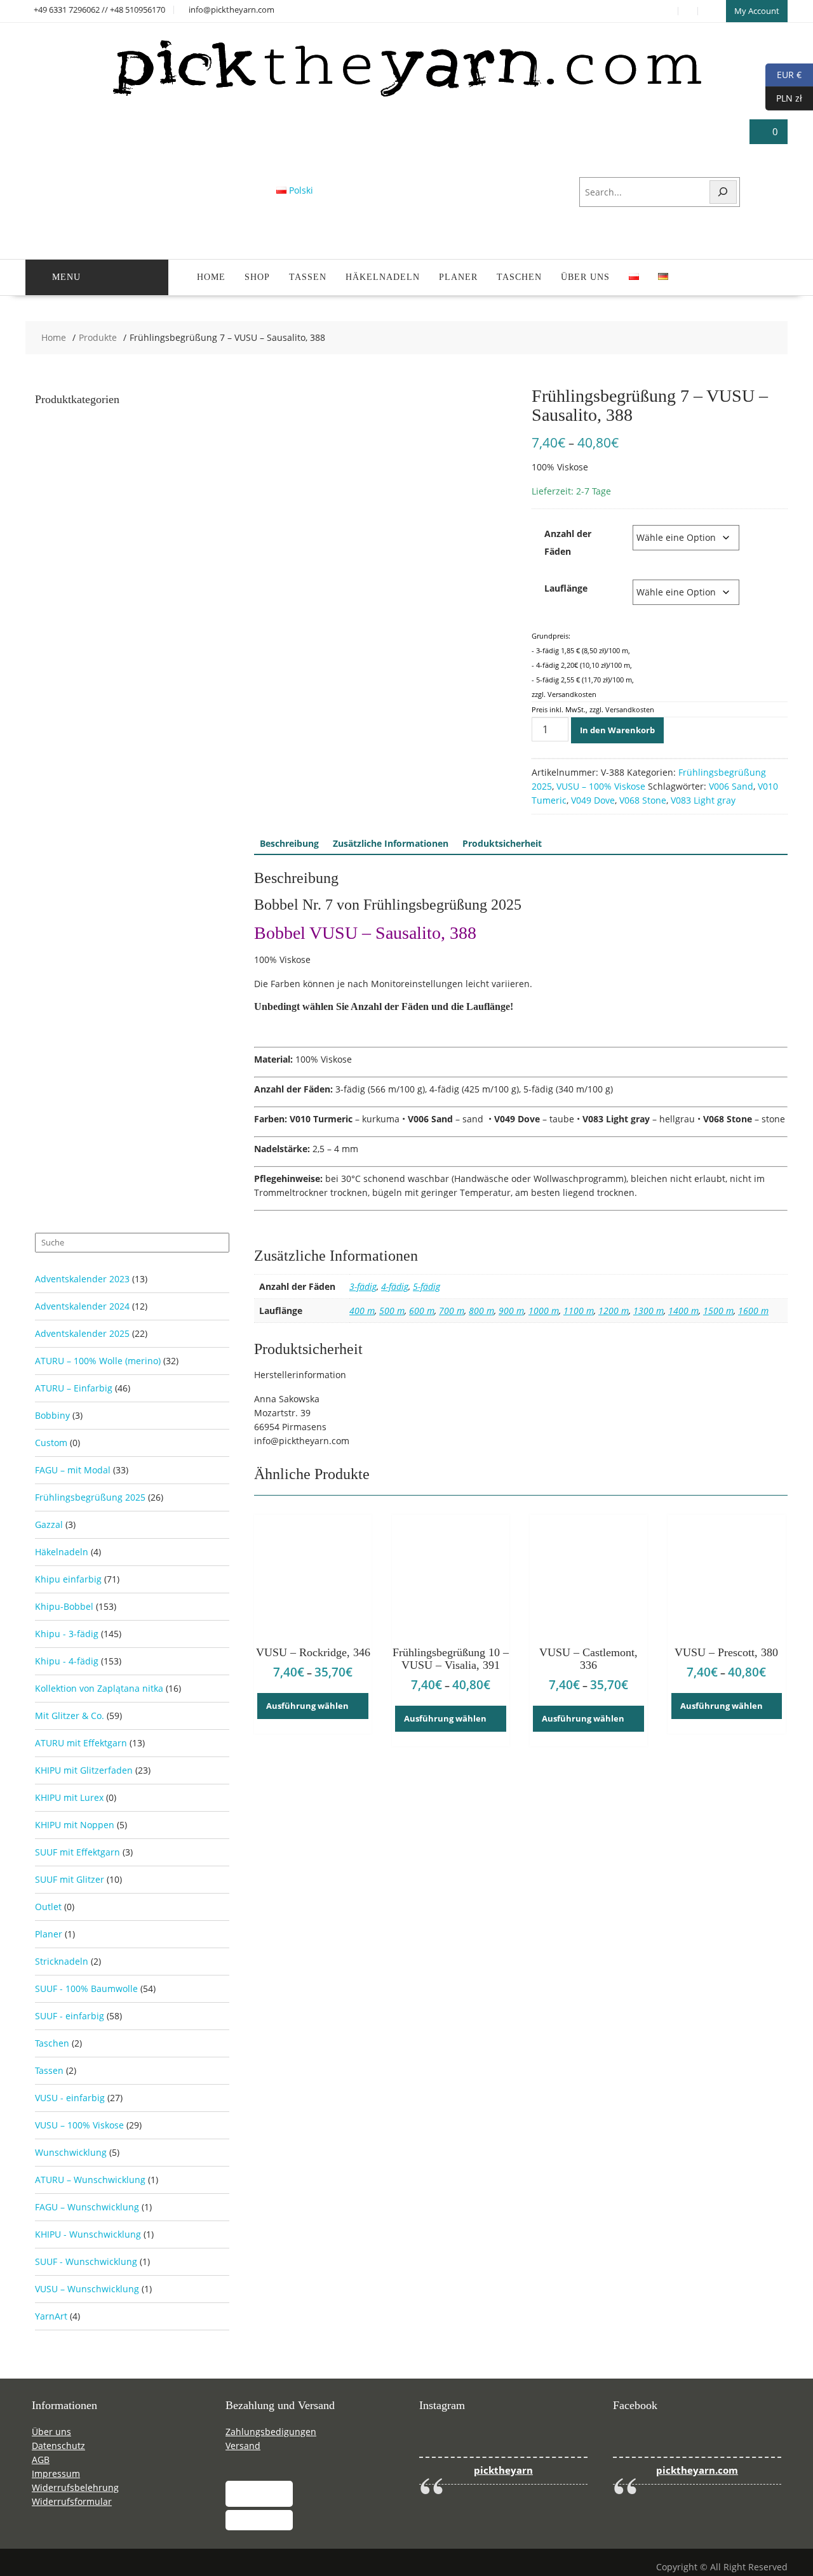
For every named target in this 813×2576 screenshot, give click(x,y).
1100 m (579, 1311)
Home (211, 277)
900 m (511, 1311)
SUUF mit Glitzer (70, 1879)
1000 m (544, 1311)
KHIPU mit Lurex (69, 1797)
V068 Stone (643, 800)
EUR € (783, 74)
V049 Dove (593, 800)
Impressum (56, 2473)
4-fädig (395, 1286)
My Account (757, 11)
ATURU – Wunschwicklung (90, 2180)
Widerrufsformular (72, 2501)
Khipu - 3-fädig (67, 1634)
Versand (243, 2446)
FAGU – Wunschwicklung (87, 2207)
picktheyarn (503, 2470)
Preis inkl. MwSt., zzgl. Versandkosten (593, 709)
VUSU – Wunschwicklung (87, 2289)
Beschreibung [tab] (289, 843)
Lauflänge (566, 588)
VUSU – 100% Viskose (601, 786)
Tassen (308, 277)
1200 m (614, 1311)
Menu (66, 277)
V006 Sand (731, 786)
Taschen (519, 277)
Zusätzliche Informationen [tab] (391, 843)
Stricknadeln (62, 1961)
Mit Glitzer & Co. (70, 1716)
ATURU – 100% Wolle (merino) (98, 1361)
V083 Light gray (703, 800)
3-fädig (363, 1286)
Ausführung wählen (307, 1706)
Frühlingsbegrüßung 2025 (90, 1497)
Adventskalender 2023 (82, 1279)
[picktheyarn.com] (407, 96)
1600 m (753, 1311)
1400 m (683, 1311)
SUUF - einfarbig (70, 2016)
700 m (452, 1311)
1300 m (648, 1311)
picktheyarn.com (697, 2470)
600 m (422, 1311)
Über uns (585, 277)
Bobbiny (52, 1415)
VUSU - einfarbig (70, 2098)
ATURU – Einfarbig (74, 1388)
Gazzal (49, 1524)
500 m (392, 1311)
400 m (362, 1311)
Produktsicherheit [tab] (502, 843)
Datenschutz (58, 2446)
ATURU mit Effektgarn (81, 1743)
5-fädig (427, 1286)
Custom (51, 1443)
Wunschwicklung (71, 2152)
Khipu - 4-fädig (67, 1661)
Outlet (48, 1907)
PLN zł (784, 97)
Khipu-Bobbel (64, 1606)
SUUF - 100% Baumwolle (86, 1988)
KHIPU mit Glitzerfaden (84, 1770)
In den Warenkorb (617, 730)
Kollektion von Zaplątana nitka (99, 1688)
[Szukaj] (723, 192)
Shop (257, 277)
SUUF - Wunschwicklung (86, 2261)
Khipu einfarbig (68, 1579)
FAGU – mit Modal (73, 1470)
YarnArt (51, 2316)
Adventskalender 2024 (82, 1306)
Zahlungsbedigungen (271, 2432)
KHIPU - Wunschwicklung (88, 2234)
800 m (481, 1311)
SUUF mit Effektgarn (77, 1852)
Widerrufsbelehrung (75, 2487)
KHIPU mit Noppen (75, 1825)
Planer (458, 277)
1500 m (718, 1311)
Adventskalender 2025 (82, 1333)
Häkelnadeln (383, 277)
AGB (41, 2460)
